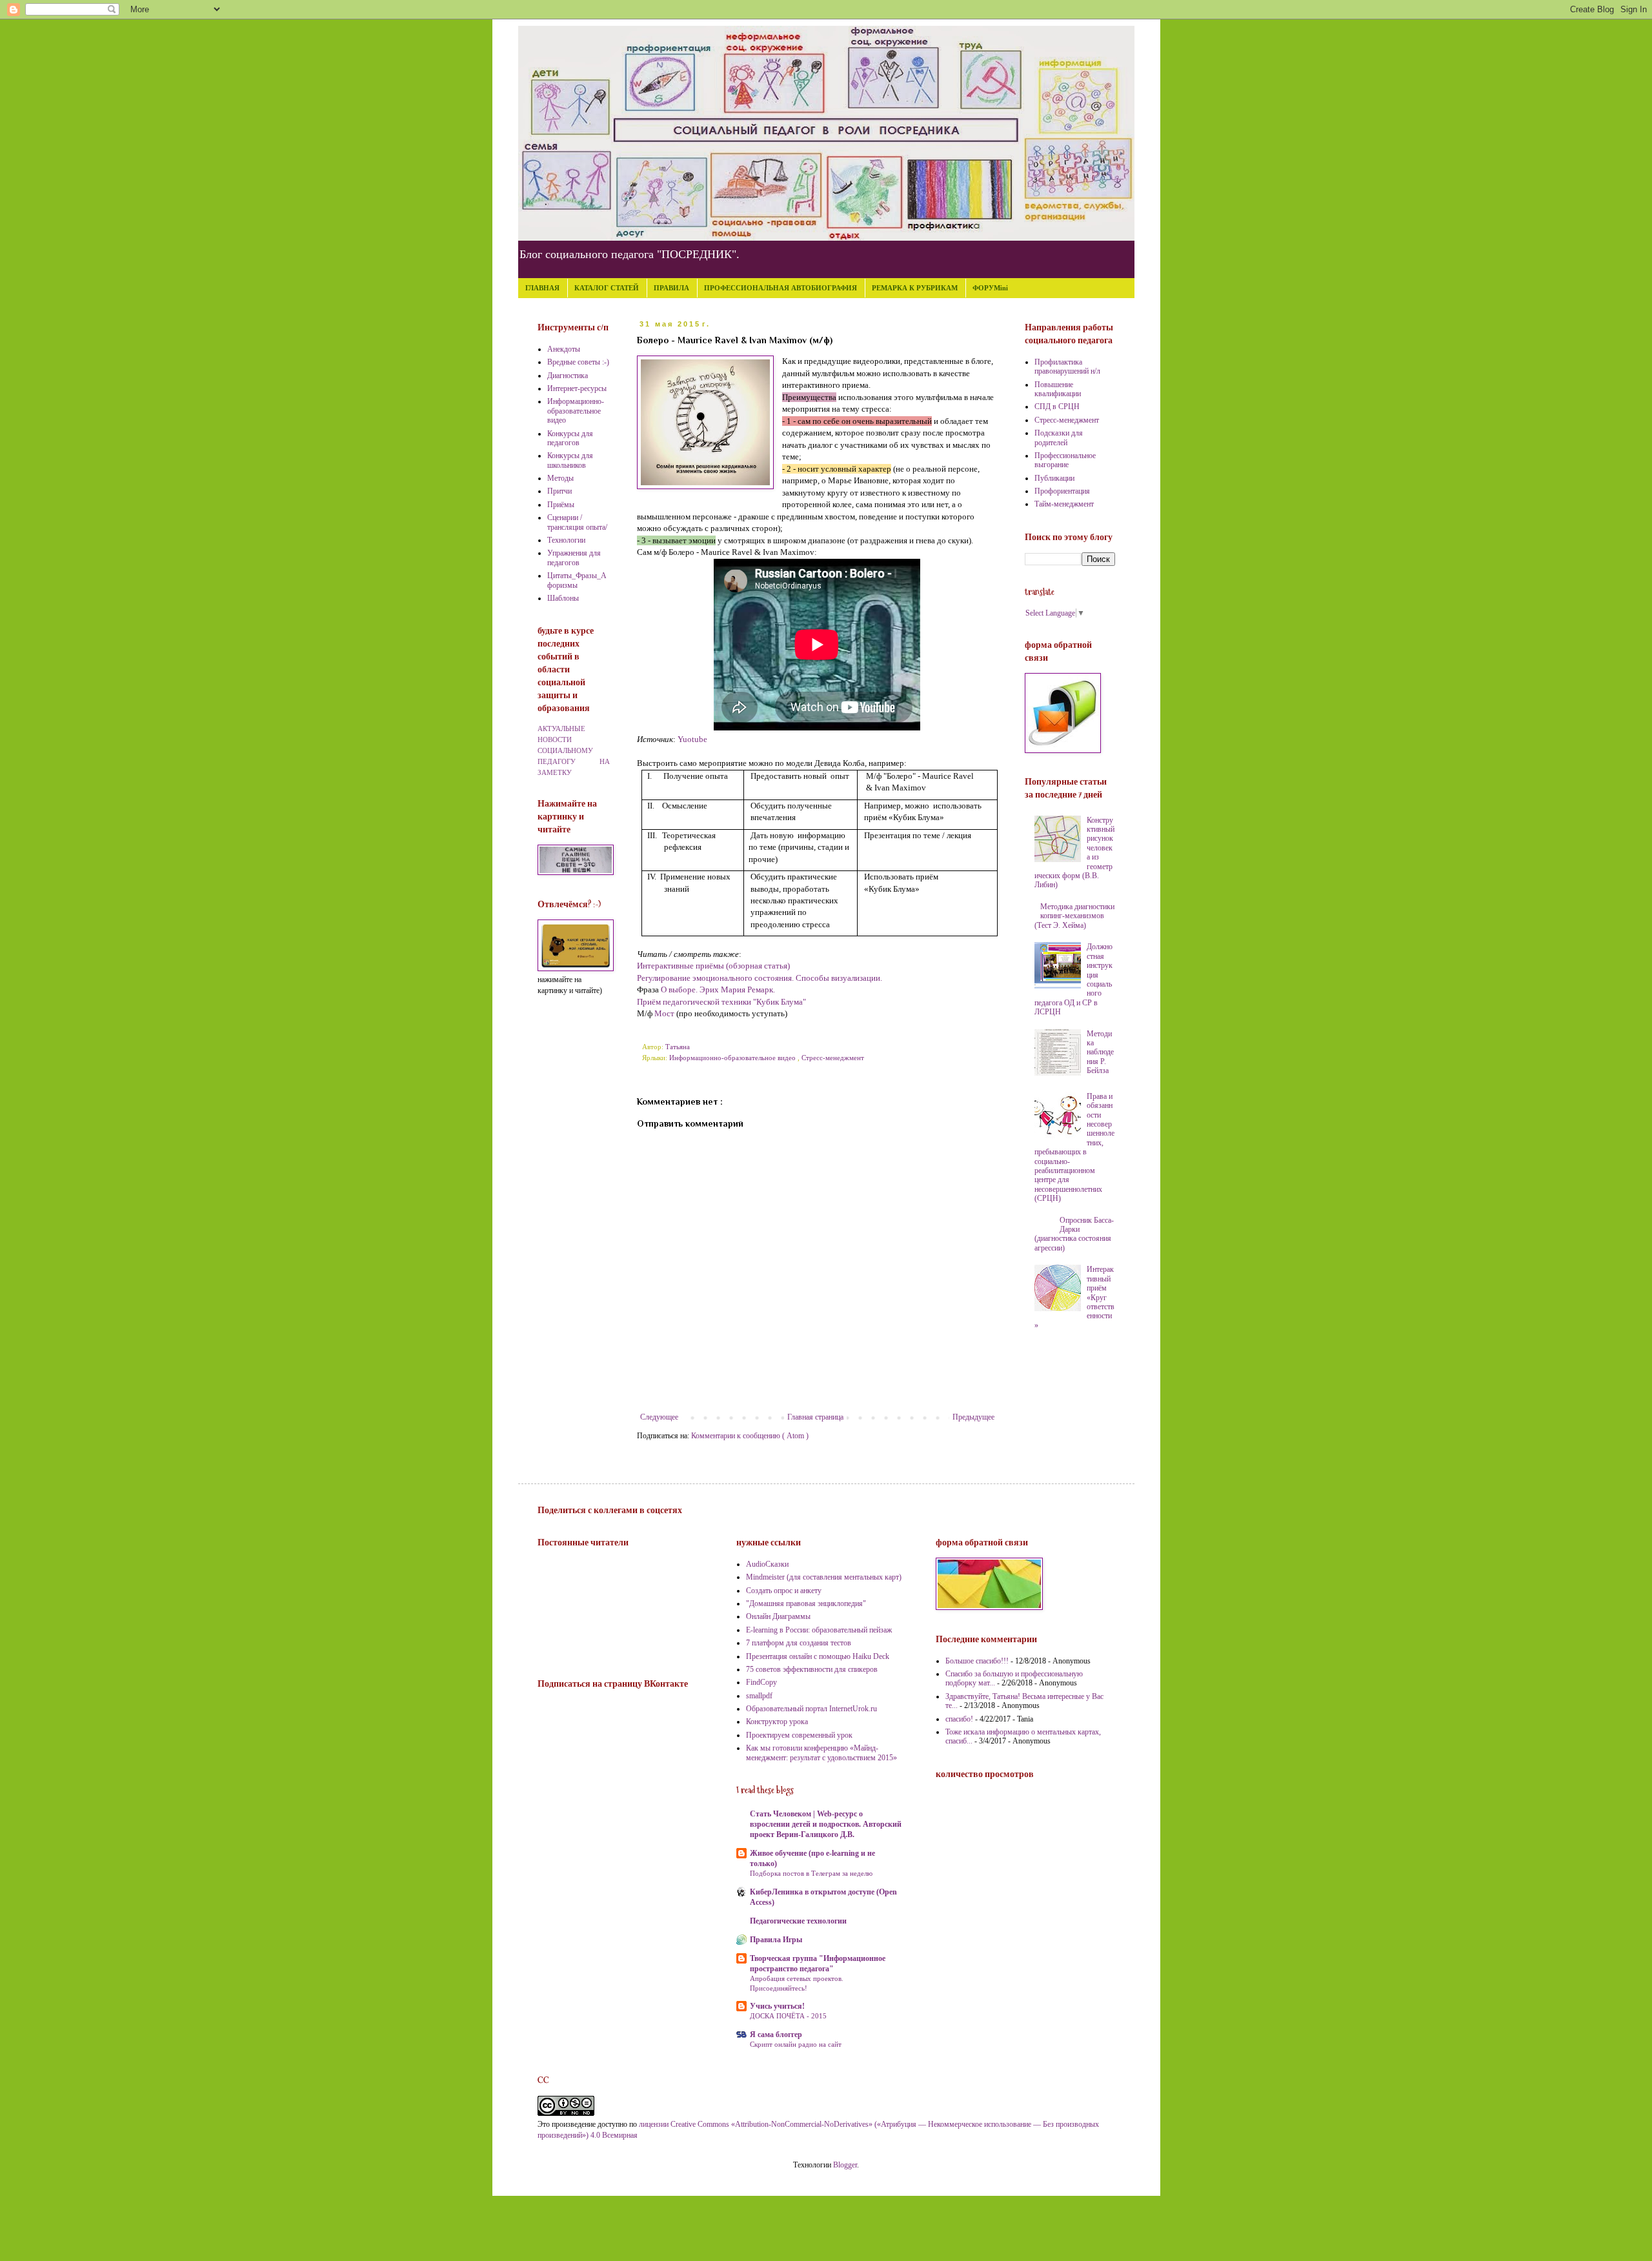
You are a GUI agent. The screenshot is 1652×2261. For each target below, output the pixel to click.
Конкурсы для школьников (570, 460)
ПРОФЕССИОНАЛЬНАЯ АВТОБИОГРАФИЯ (781, 288)
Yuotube (692, 739)
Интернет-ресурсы (577, 388)
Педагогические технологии (798, 1921)
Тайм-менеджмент (1064, 504)
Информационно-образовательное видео (733, 1058)
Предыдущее (973, 1417)
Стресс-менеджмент (833, 1058)
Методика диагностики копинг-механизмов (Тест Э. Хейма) (1075, 916)
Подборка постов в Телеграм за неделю (811, 1873)
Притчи (559, 491)
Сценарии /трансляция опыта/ (577, 522)
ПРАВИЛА (671, 288)
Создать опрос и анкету (784, 1591)
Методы (560, 478)
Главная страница (815, 1417)
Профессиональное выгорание (1065, 460)
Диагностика (568, 376)
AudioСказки (767, 1564)
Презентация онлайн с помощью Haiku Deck (818, 1656)
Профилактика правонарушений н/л (1067, 367)
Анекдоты (564, 349)
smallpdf (759, 1696)
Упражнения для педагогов (574, 558)
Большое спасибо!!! (977, 1661)
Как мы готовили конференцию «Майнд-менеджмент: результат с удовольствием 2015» (821, 1753)
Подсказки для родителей (1059, 437)
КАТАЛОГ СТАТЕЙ (607, 288)
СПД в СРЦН (1057, 407)
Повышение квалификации (1058, 389)
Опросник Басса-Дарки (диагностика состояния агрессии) (1074, 1234)
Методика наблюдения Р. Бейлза (1100, 1052)
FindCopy (761, 1682)
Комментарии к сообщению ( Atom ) (750, 1436)
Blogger (845, 2165)
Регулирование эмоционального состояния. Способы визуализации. (760, 978)
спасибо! (959, 1719)
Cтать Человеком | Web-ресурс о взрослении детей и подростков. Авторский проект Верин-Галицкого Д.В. (826, 1824)
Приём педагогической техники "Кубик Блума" (721, 1002)
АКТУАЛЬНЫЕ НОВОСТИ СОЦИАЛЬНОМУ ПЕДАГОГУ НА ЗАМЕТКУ (574, 750)
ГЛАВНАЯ (542, 288)
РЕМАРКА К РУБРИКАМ (915, 288)
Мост (664, 1013)
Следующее (659, 1417)
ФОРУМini (990, 288)
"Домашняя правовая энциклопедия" (806, 1603)
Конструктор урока (777, 1722)
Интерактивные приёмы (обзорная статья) (713, 966)
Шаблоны (563, 598)
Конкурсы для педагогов (570, 438)
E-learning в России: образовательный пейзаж (819, 1630)
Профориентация (1062, 491)
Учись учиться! (777, 2006)
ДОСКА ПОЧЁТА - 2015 (788, 2016)
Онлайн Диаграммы (778, 1616)
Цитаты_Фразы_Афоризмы (577, 580)
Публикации (1054, 478)
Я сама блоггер (776, 2035)
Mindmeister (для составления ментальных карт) (824, 1577)
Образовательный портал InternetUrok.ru (811, 1709)
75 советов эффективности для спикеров (812, 1669)
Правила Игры (776, 1940)
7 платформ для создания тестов (799, 1643)
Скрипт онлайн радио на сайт (796, 2044)
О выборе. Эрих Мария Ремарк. (718, 990)
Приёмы (561, 505)
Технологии (566, 540)
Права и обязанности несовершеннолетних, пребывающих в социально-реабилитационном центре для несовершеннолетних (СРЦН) (1075, 1147)
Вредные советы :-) (578, 362)
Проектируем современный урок (799, 1735)
